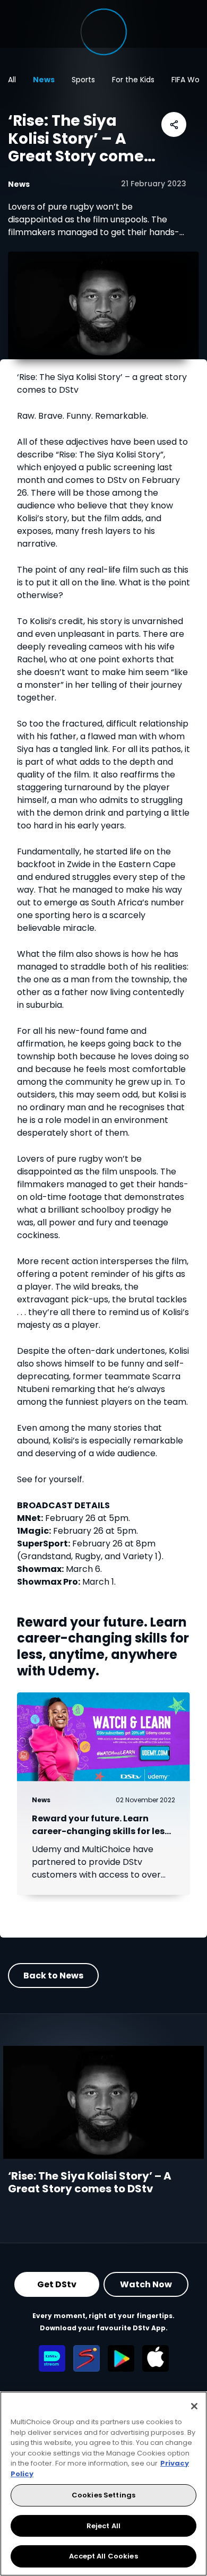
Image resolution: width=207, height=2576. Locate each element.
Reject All (103, 2526)
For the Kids (133, 80)
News (44, 80)
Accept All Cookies (103, 2556)
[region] (103, 2484)
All (12, 80)
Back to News (53, 1976)
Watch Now (146, 2284)
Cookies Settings (103, 2495)
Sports (83, 80)
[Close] (194, 2406)
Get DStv (57, 2284)
